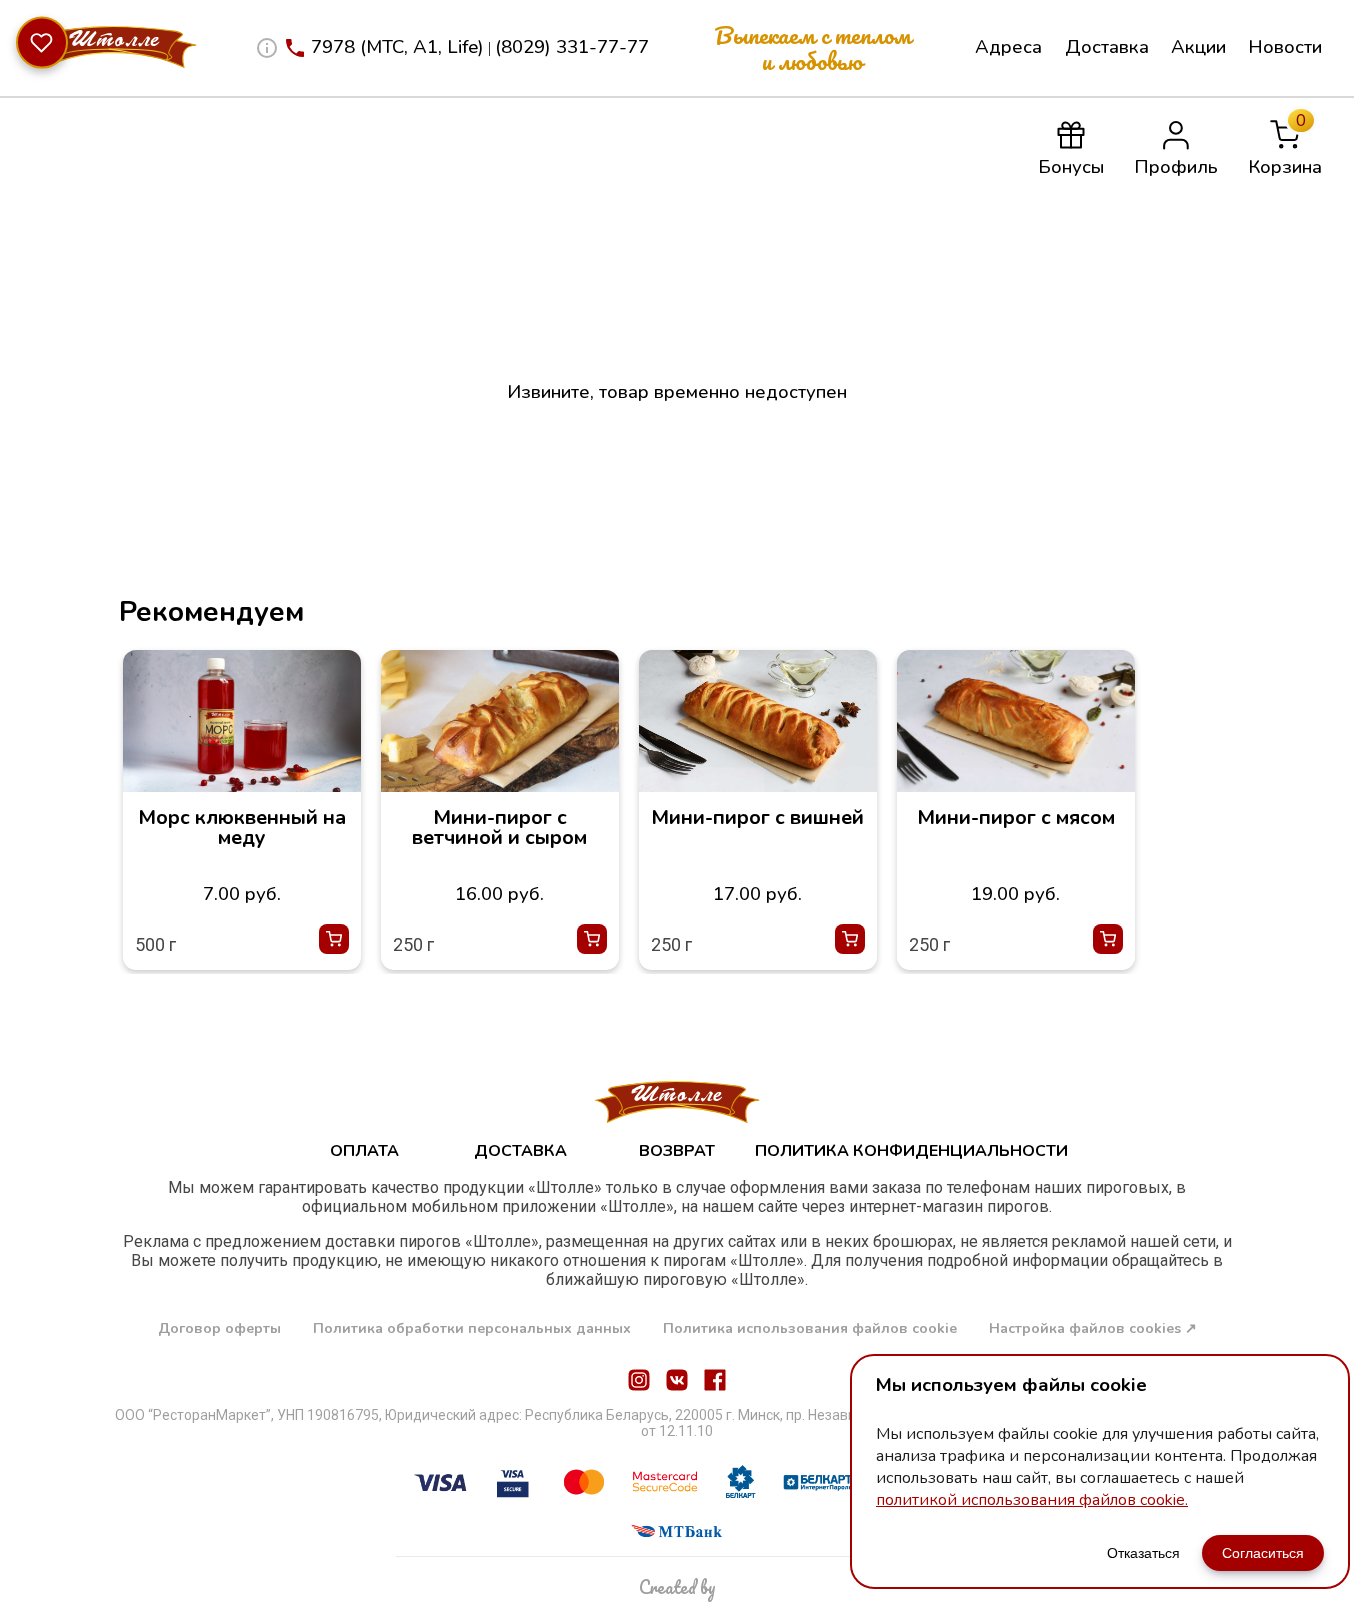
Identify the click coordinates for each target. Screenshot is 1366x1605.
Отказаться (1143, 1553)
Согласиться (1263, 1553)
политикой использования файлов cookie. (1032, 1500)
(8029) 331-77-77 (572, 47)
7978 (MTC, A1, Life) (397, 47)
